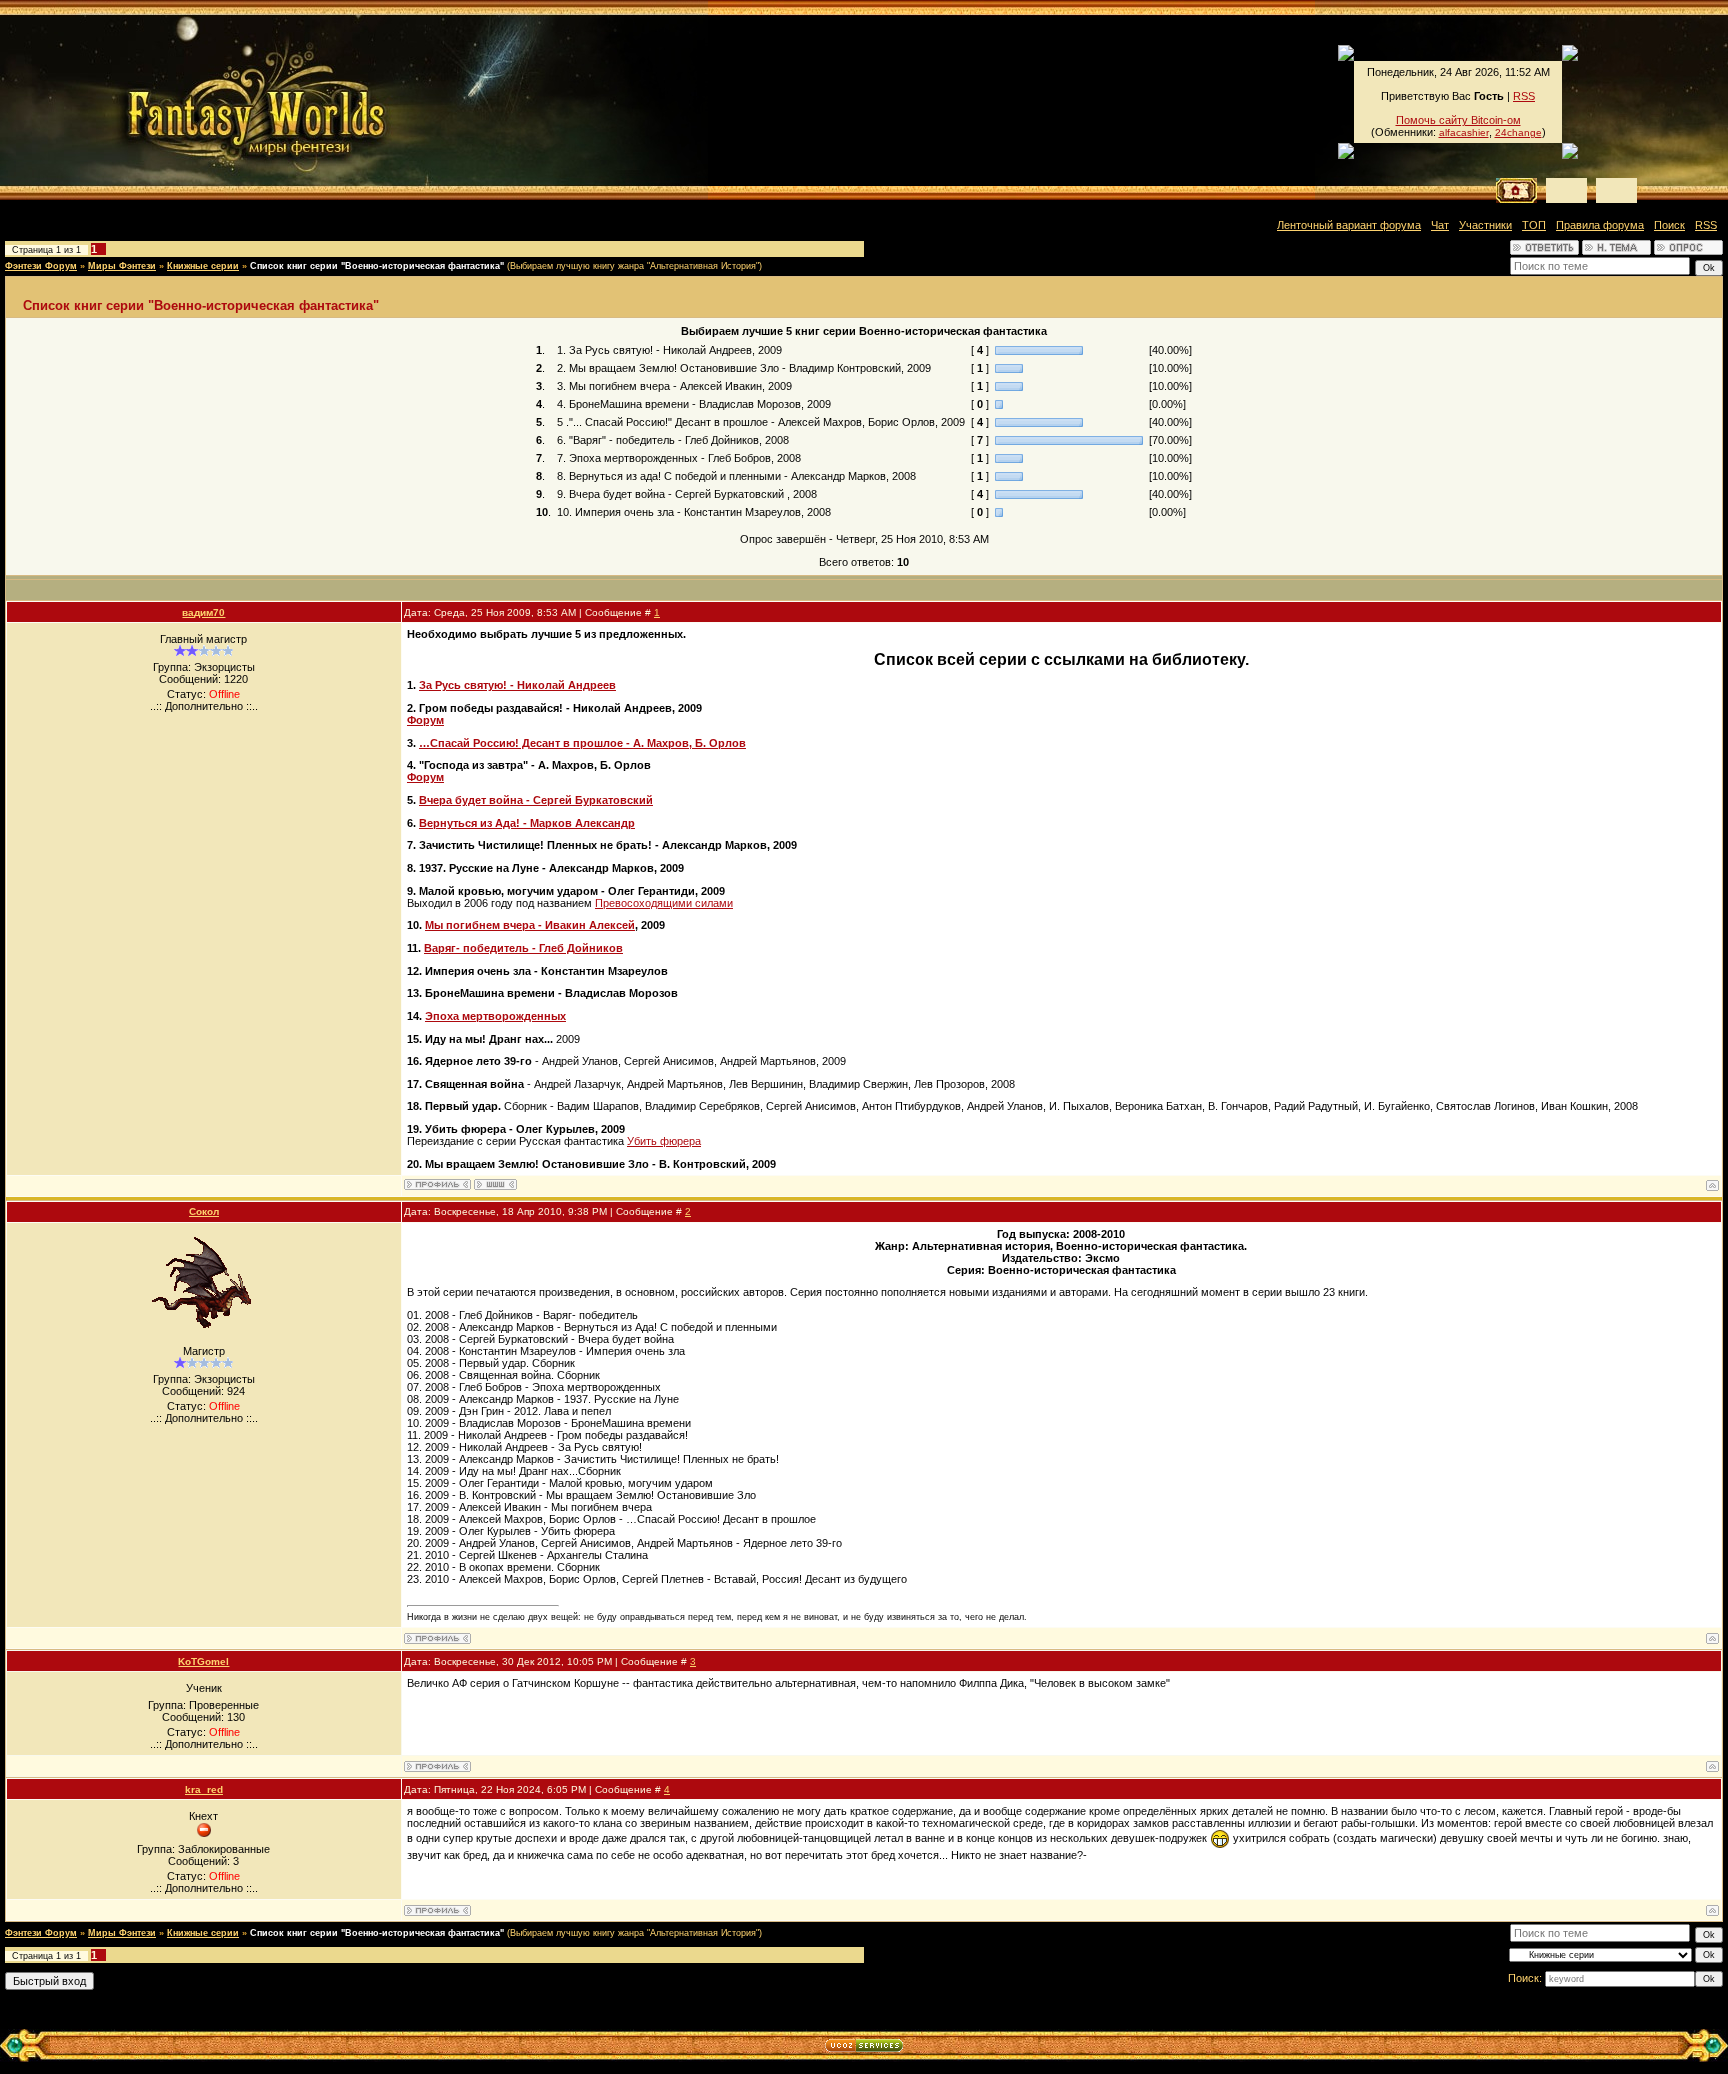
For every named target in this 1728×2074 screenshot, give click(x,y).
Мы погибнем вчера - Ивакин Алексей (530, 925)
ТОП (1534, 225)
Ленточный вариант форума (1349, 225)
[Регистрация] (1566, 190)
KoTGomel (203, 1661)
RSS (1524, 96)
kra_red (204, 1789)
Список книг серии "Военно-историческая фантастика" (377, 266)
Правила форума (1600, 225)
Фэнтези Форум (41, 266)
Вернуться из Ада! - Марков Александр (527, 823)
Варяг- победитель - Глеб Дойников (523, 948)
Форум (425, 720)
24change (1518, 132)
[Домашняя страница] (495, 1184)
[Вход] (1616, 190)
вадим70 (203, 612)
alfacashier (1464, 132)
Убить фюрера (664, 1141)
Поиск (1669, 225)
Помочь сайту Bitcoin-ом (1458, 120)
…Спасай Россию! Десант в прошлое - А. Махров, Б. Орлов (582, 743)
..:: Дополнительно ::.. (204, 706)
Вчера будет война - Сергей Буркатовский (536, 800)
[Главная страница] (188, 100)
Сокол (204, 1211)
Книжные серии (203, 266)
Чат (1440, 225)
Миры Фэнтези (122, 266)
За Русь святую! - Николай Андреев (517, 685)
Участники (1485, 225)
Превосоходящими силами (664, 903)
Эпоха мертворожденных (495, 1016)
